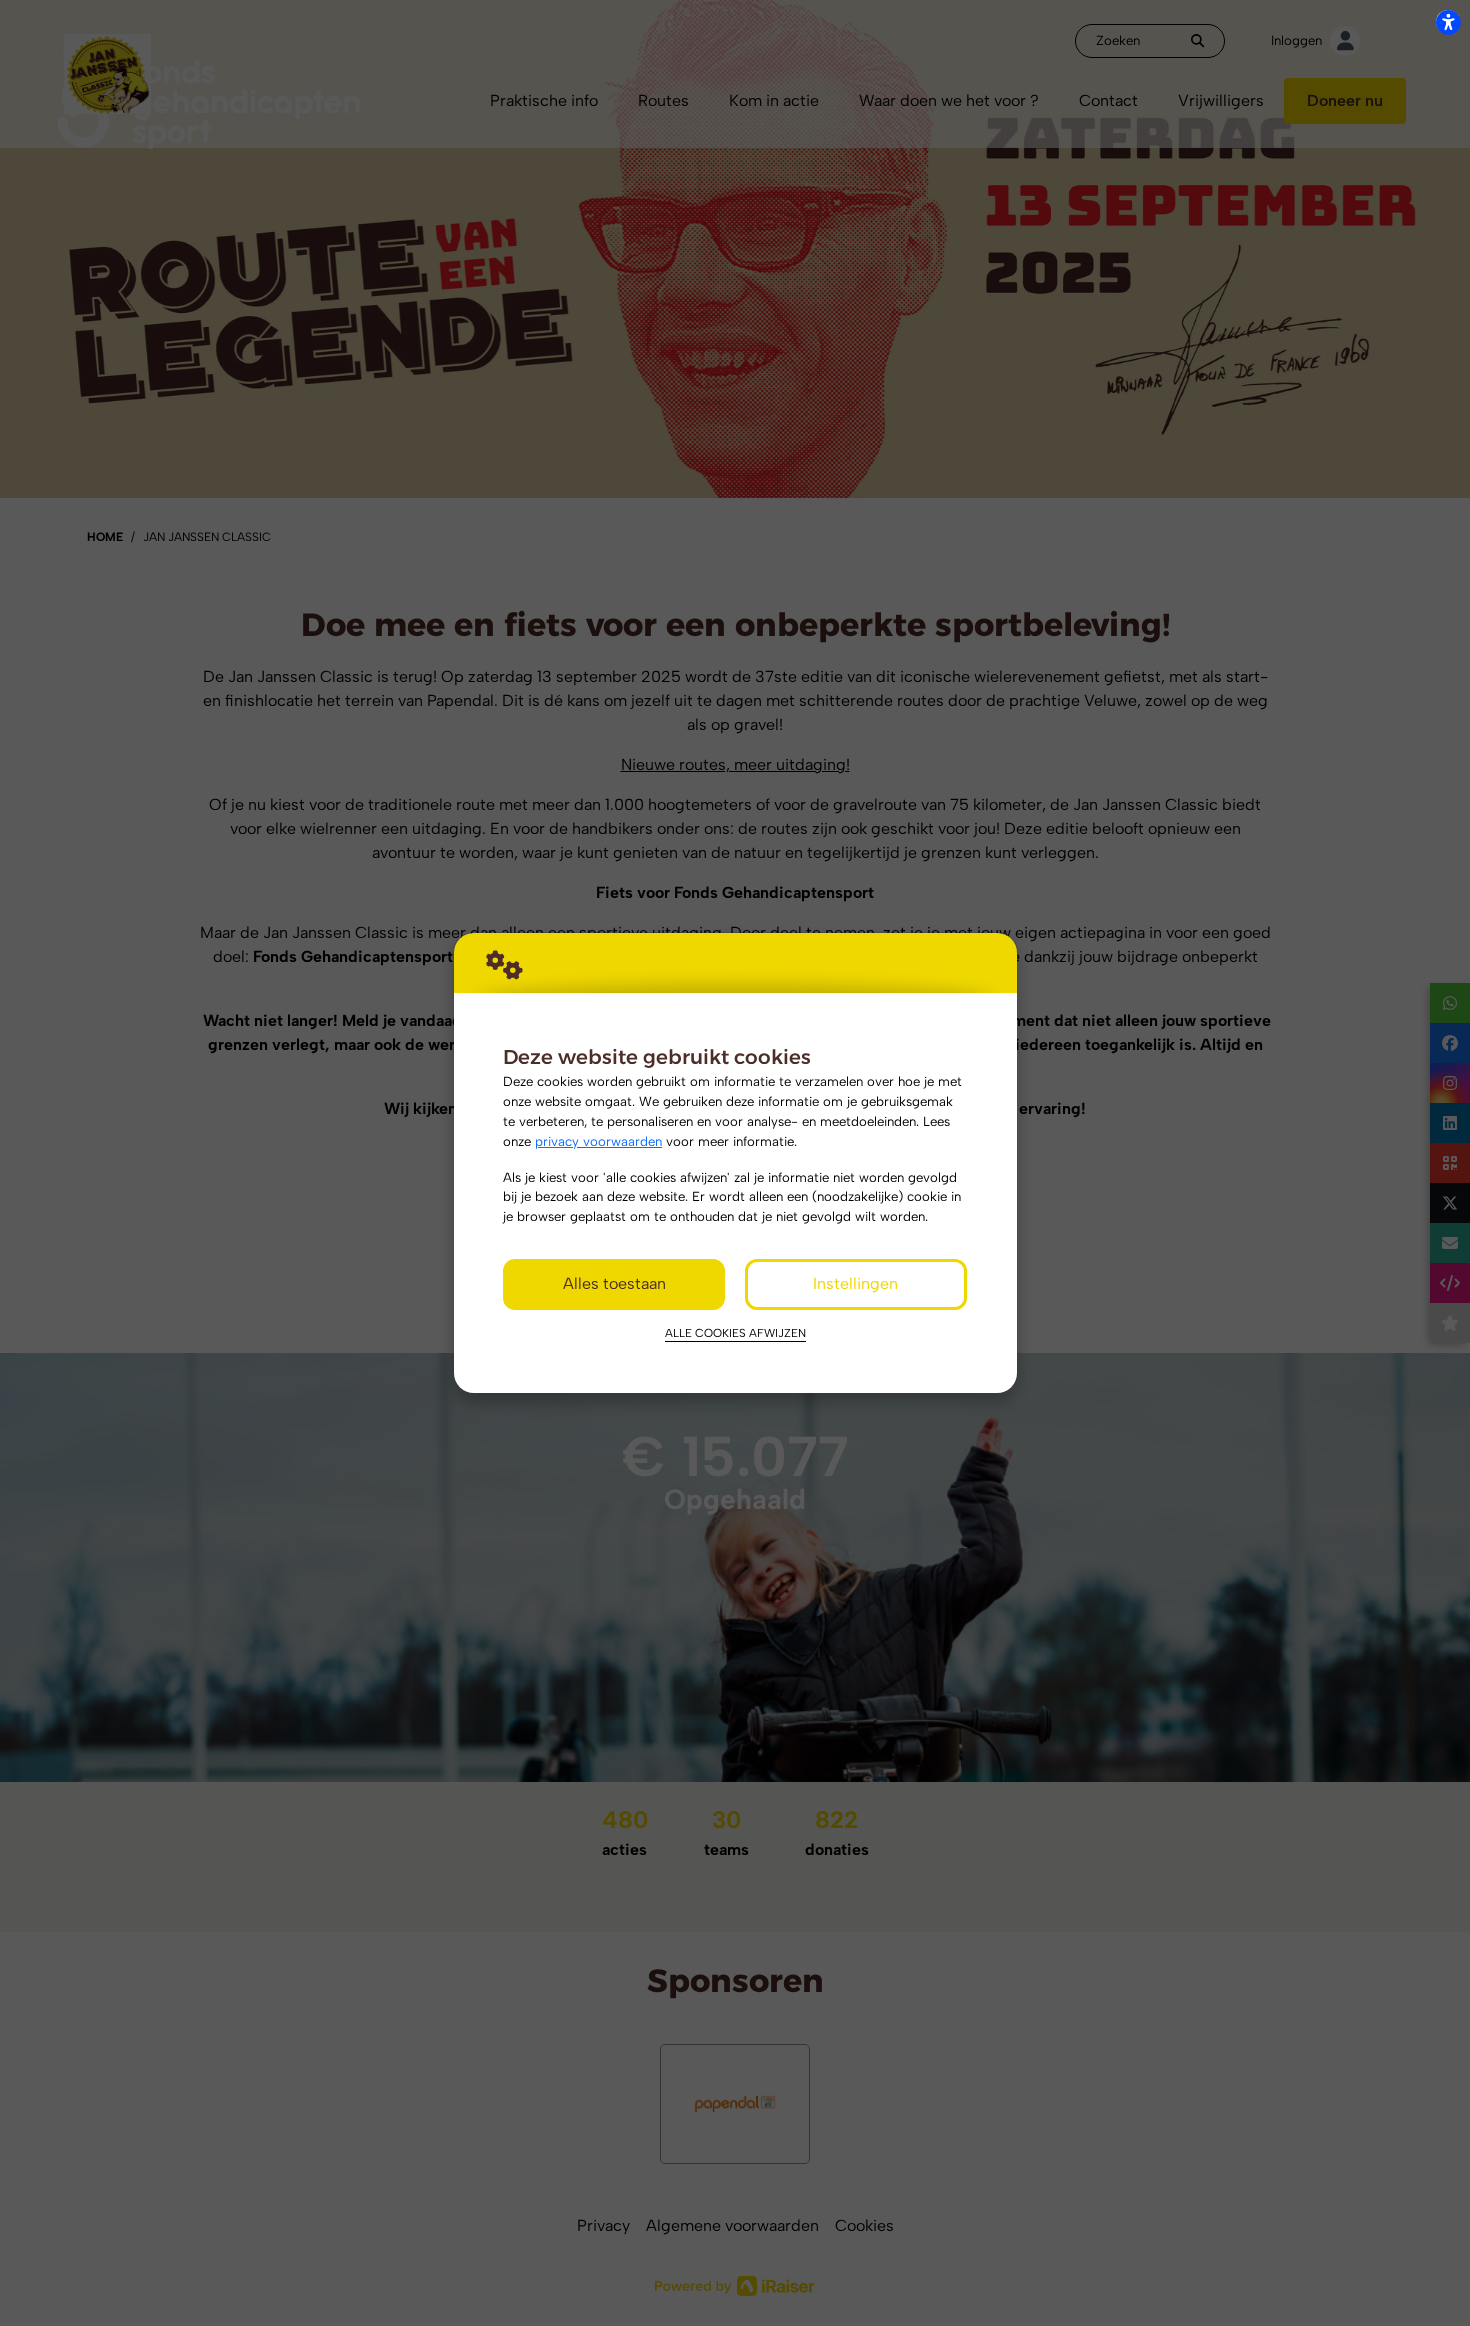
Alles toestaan (614, 1283)
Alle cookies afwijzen (735, 1333)
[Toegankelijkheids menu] (1448, 22)
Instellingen (855, 1283)
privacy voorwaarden (598, 1141)
